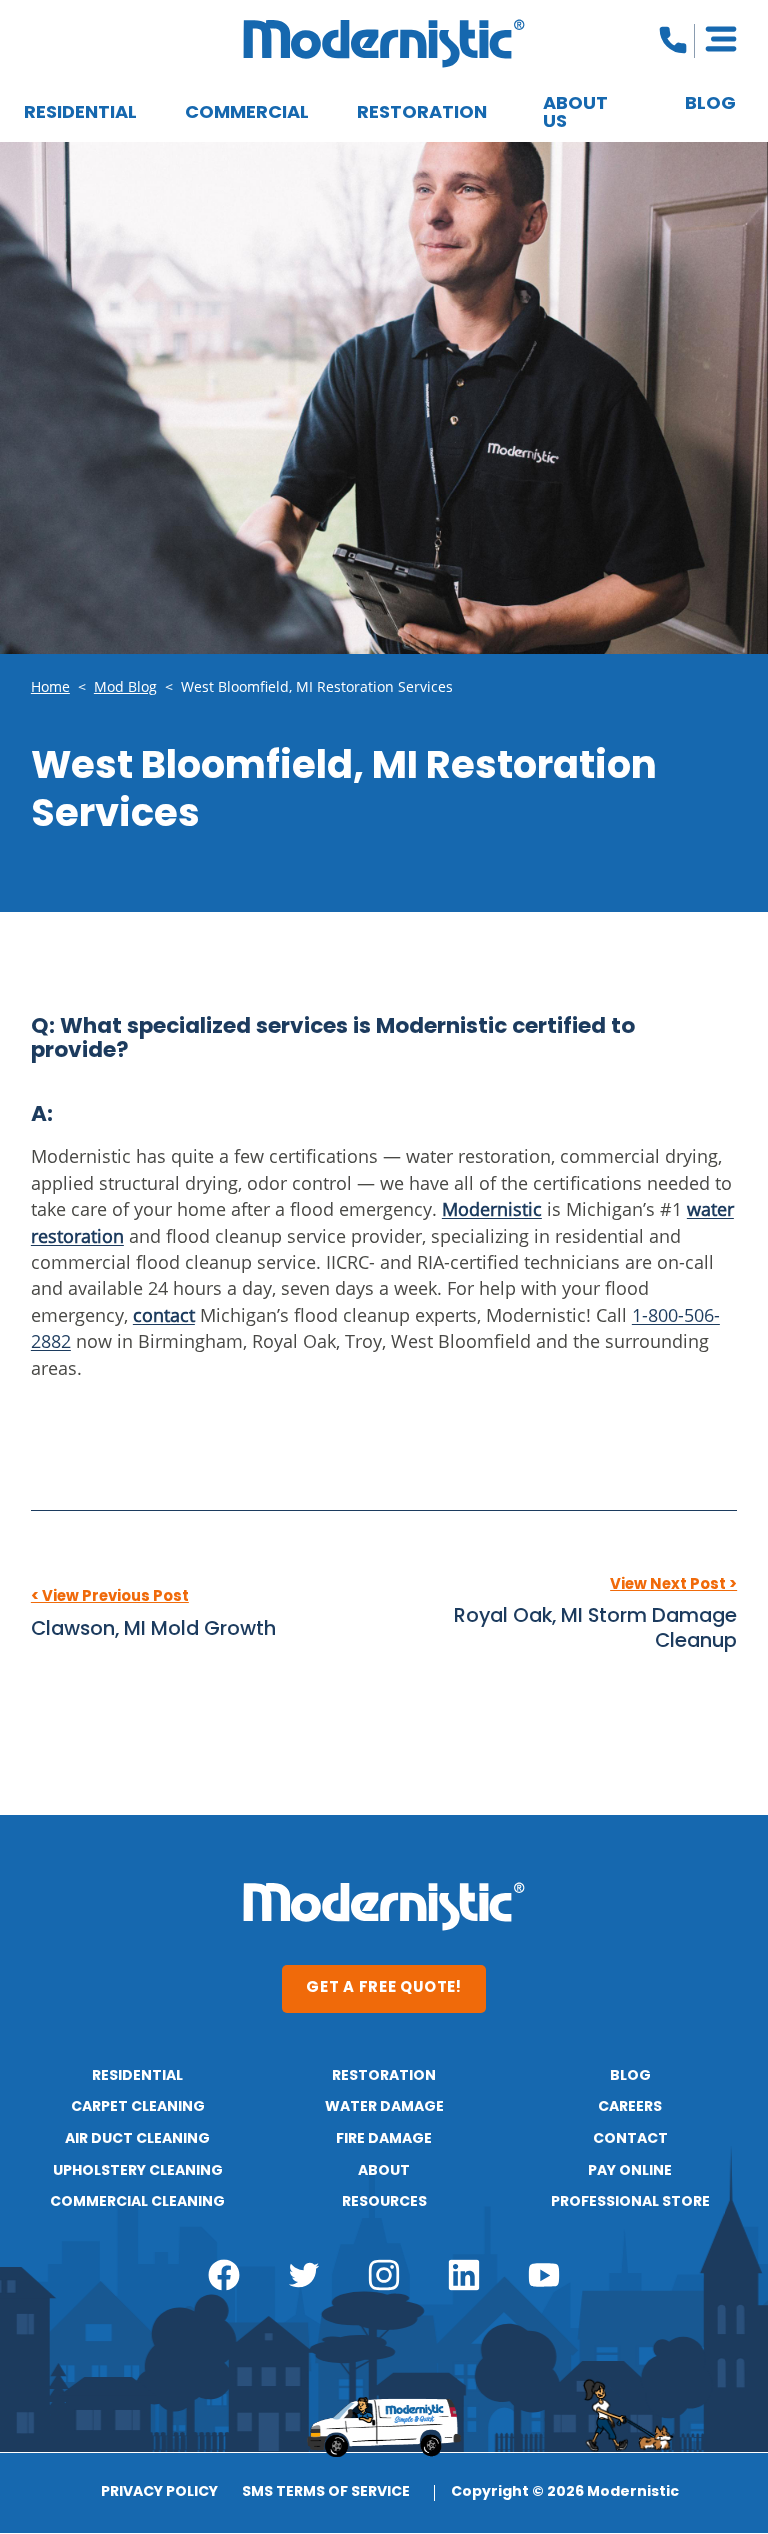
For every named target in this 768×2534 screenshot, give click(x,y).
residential (137, 2076)
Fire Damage (384, 2139)
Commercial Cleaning (137, 2202)
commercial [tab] (247, 113)
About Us (575, 113)
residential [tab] (80, 113)
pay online (630, 2171)
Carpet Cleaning (138, 2107)
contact (630, 2139)
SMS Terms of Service (326, 2493)
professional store (630, 2202)
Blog (710, 104)
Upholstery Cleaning (138, 2171)
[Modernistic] (384, 43)
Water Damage (384, 2107)
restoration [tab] (422, 113)
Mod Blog (125, 687)
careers (630, 2107)
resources (384, 2202)
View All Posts (384, 1694)
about (384, 2171)
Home (50, 687)
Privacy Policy (159, 2493)
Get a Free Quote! (384, 1988)
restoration (384, 2076)
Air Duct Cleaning (137, 2139)
